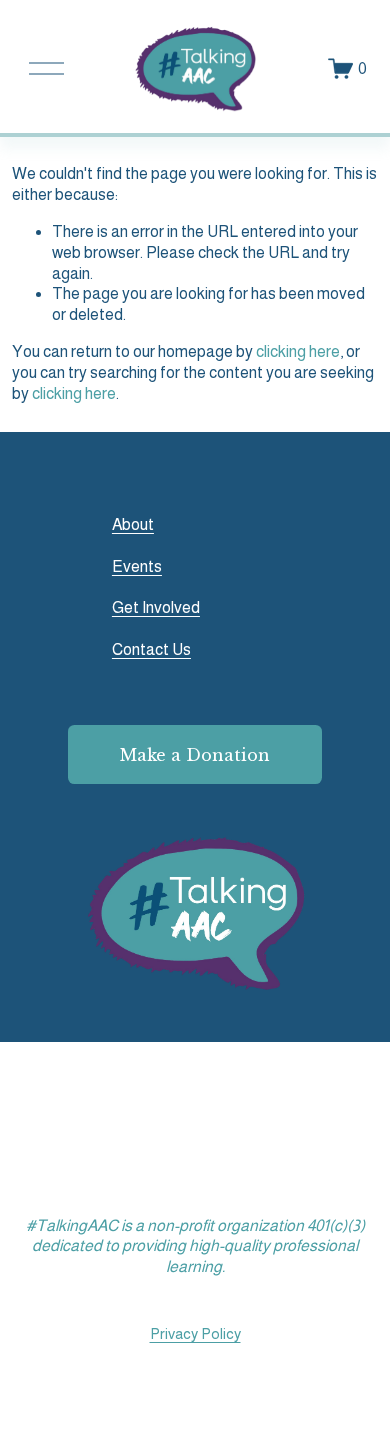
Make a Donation (195, 755)
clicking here (298, 351)
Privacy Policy (195, 1333)
